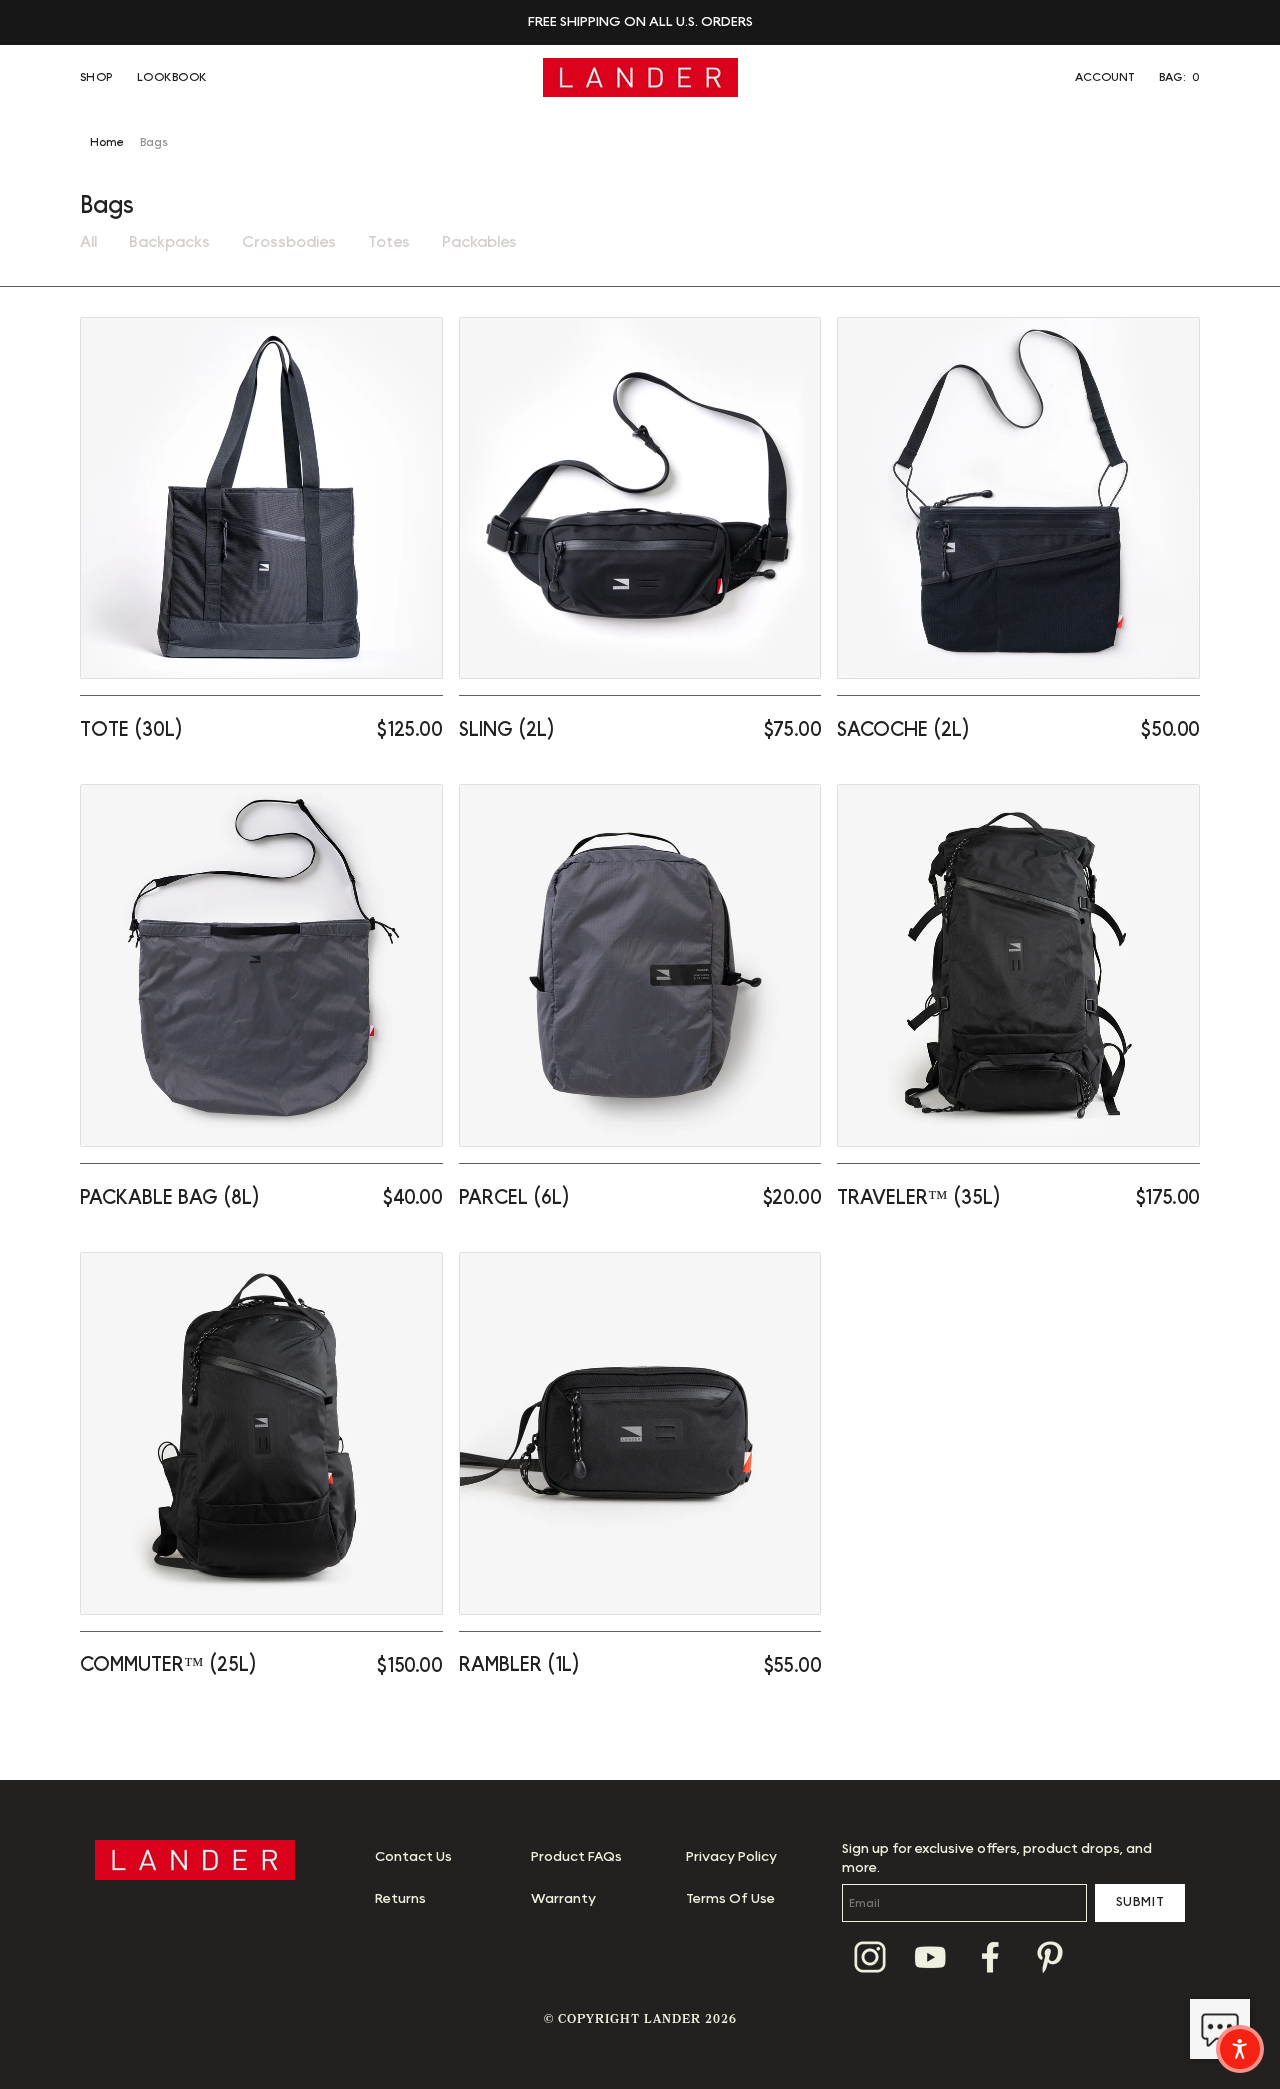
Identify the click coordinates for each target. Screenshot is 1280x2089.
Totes (389, 242)
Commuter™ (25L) (168, 1665)
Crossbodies (289, 242)
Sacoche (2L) (903, 730)
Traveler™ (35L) (919, 1198)
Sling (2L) (507, 730)
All (88, 242)
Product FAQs (576, 1857)
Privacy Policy (731, 1857)
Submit (1140, 1902)
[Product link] (261, 498)
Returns (400, 1899)
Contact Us (413, 1857)
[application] (1220, 2029)
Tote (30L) (131, 730)
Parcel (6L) (514, 1198)
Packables (479, 242)
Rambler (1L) (519, 1665)
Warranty (563, 1899)
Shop (96, 77)
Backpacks (169, 242)
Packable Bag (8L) (170, 1198)
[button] (1179, 77)
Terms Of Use (730, 1899)
